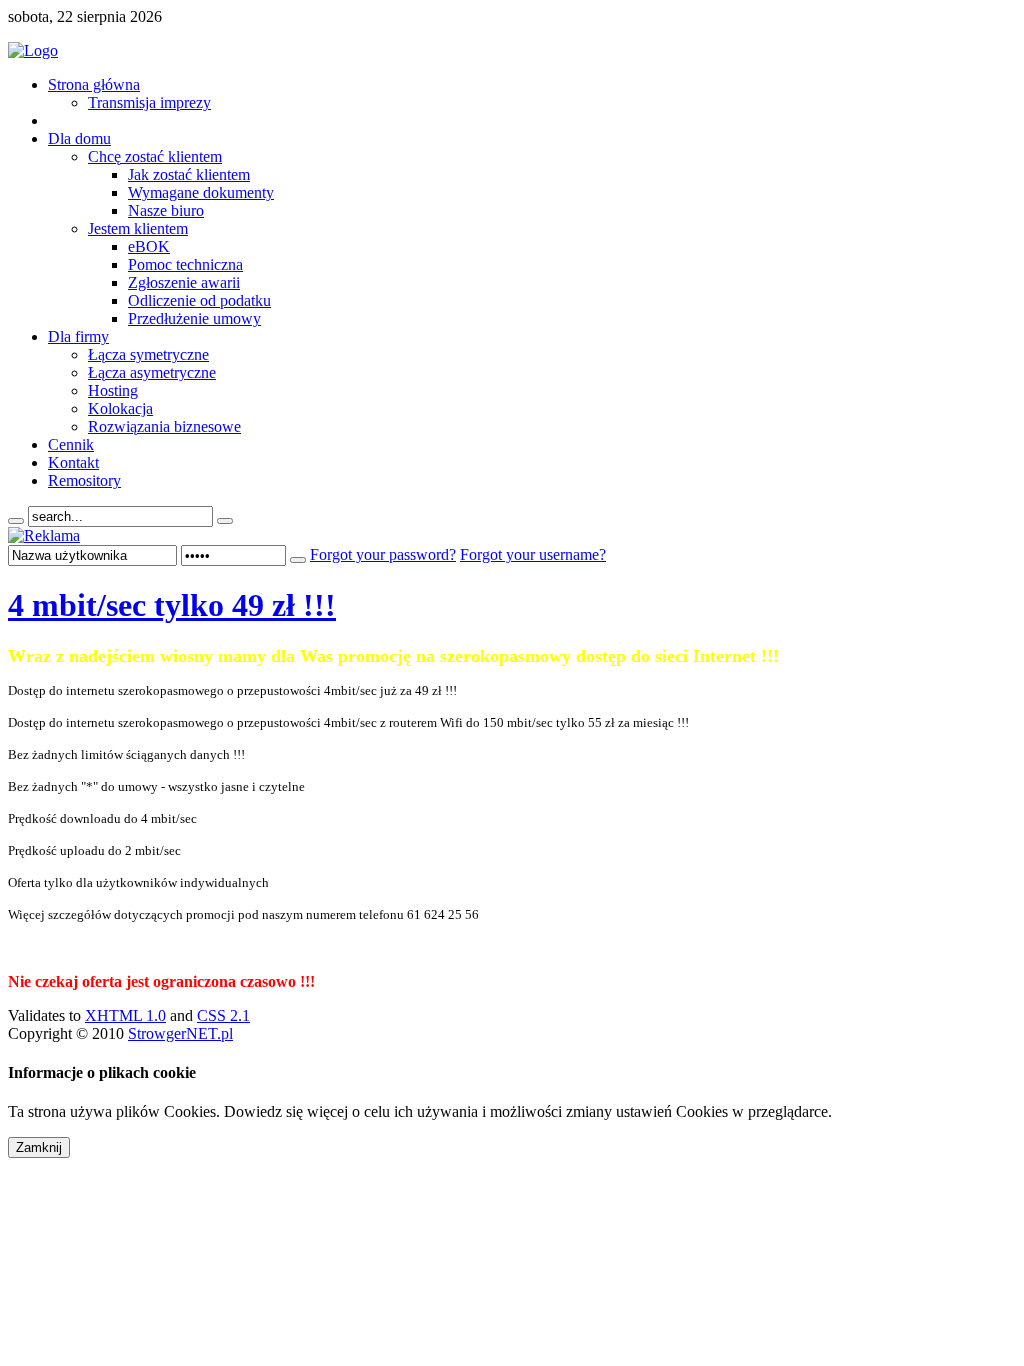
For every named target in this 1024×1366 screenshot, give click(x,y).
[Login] (298, 560)
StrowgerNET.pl (180, 1033)
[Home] (33, 50)
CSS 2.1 (223, 1015)
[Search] (16, 521)
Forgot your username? (533, 554)
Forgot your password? (383, 554)
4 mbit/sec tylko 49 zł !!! (172, 605)
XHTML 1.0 (125, 1015)
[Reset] (225, 521)
